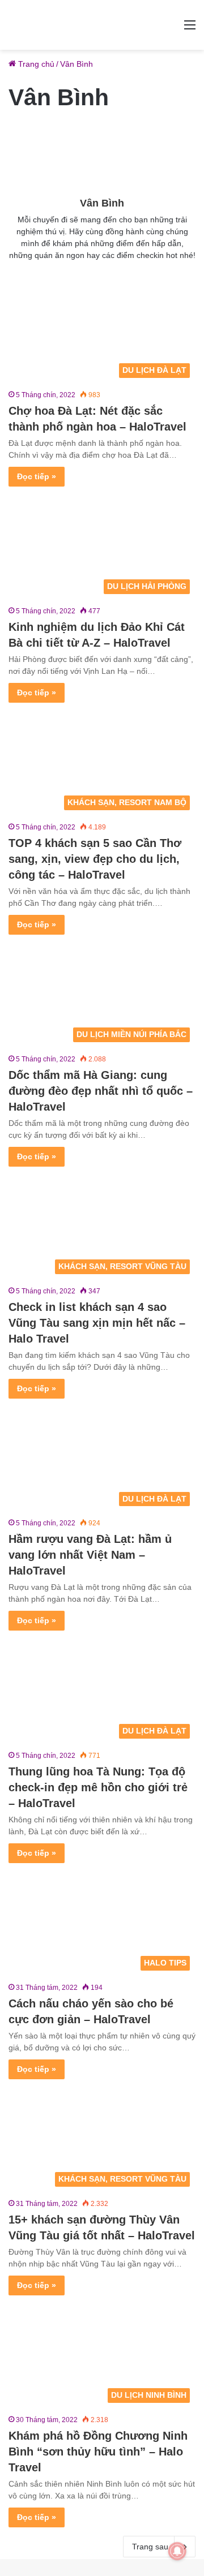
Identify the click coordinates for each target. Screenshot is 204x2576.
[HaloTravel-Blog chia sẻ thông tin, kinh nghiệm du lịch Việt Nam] (102, 25)
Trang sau (150, 2547)
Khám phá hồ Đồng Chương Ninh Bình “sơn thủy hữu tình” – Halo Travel (98, 2452)
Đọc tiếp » (37, 476)
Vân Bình (102, 203)
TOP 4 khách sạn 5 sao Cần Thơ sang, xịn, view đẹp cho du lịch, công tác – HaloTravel (95, 859)
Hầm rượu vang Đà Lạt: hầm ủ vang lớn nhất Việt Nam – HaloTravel (90, 1555)
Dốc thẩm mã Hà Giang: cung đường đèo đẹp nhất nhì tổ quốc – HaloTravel (101, 1091)
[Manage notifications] (177, 2551)
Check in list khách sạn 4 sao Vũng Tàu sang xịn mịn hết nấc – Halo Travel (97, 1323)
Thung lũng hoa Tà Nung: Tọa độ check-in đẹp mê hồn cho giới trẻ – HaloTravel (98, 1787)
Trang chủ (35, 64)
